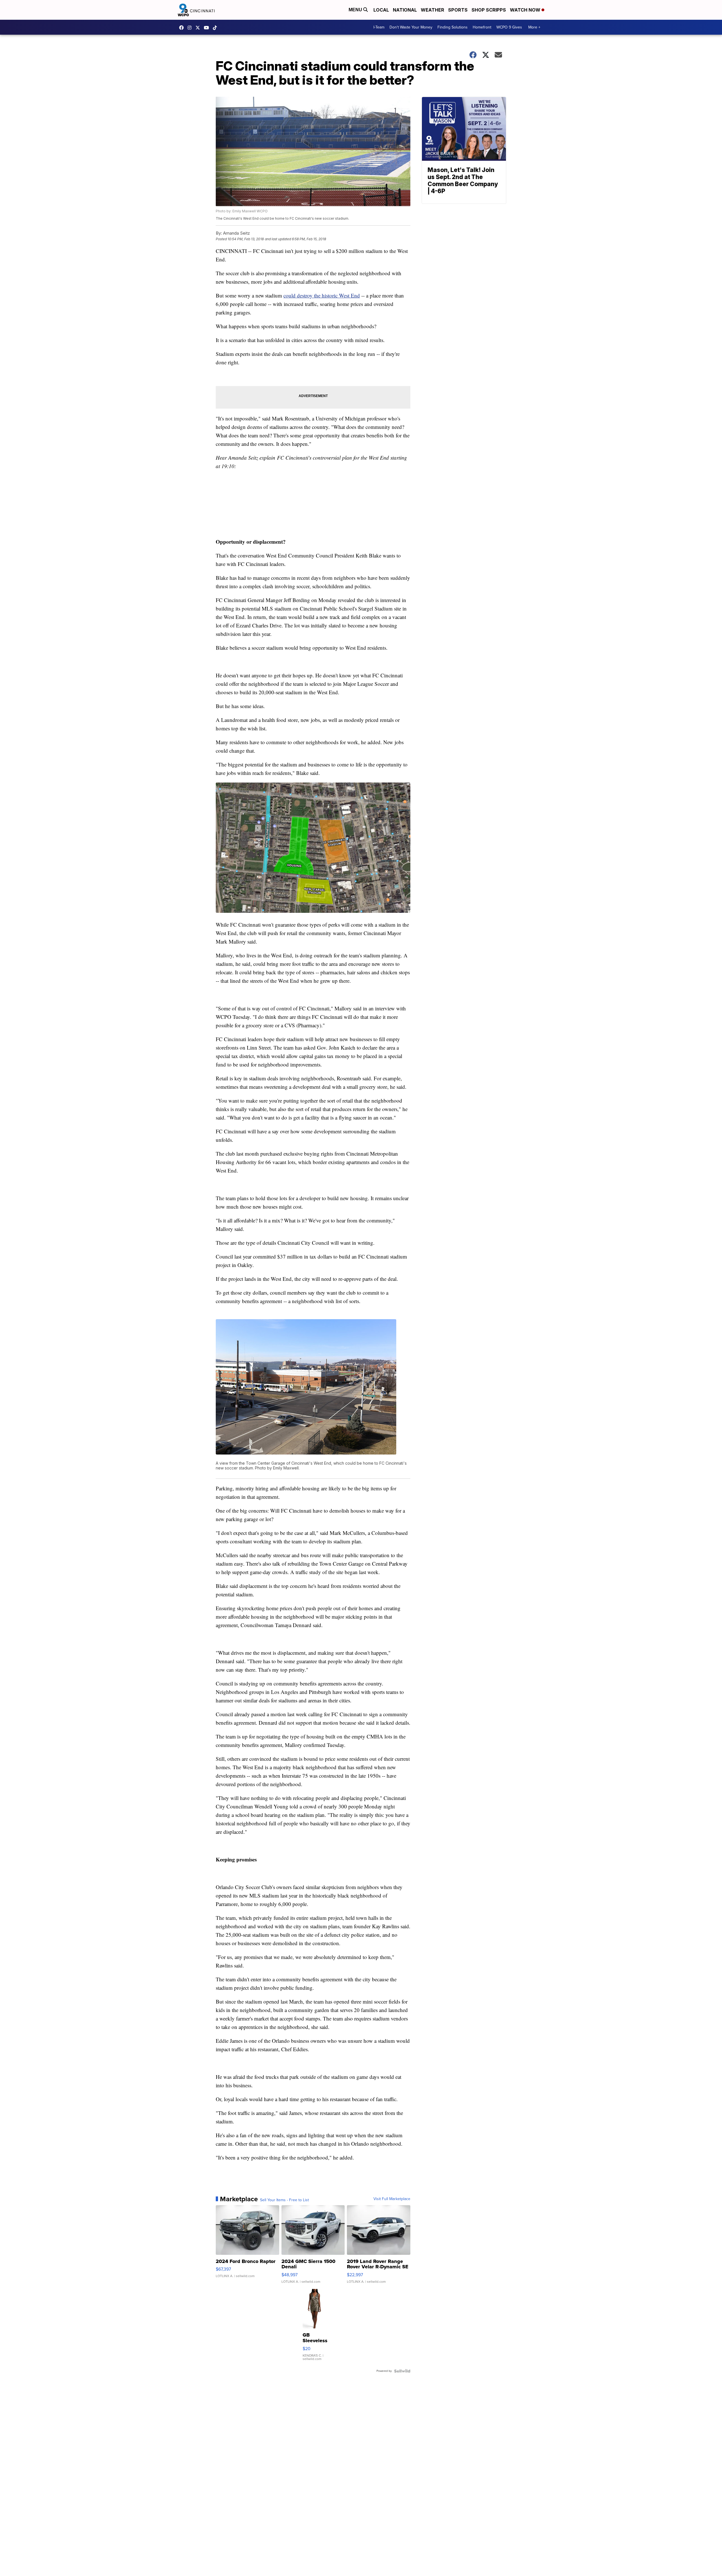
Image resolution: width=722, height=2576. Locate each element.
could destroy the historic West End (322, 295)
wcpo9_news (191, 28)
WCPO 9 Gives (509, 27)
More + (534, 27)
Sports (458, 10)
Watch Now (526, 10)
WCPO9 (183, 28)
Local (381, 10)
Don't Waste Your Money (411, 27)
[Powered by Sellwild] (402, 2371)
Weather (432, 10)
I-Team (379, 27)
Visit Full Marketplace (392, 2199)
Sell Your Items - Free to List (284, 2200)
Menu (356, 10)
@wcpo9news (216, 28)
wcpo (199, 28)
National (405, 10)
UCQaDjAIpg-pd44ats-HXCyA (208, 28)
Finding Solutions (453, 27)
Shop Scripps (489, 10)
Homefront (482, 27)
